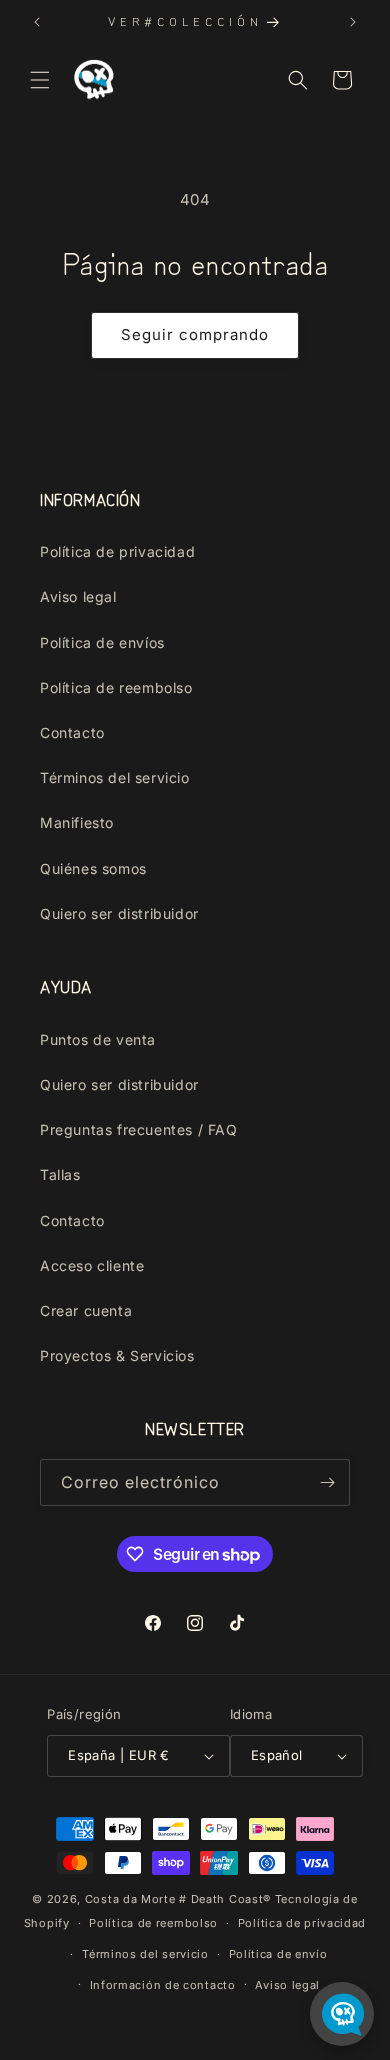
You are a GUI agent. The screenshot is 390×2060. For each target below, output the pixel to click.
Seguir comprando (195, 334)
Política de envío (278, 1954)
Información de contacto (163, 1985)
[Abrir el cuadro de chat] (342, 2014)
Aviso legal (78, 596)
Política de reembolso (116, 687)
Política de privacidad (117, 551)
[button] (40, 80)
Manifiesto (77, 822)
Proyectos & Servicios (117, 1355)
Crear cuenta (86, 1310)
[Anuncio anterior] (37, 22)
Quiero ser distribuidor (119, 913)
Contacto (72, 732)
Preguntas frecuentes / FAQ (139, 1129)
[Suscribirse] (327, 1482)
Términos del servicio (115, 777)
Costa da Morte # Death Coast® (178, 1899)
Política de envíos (102, 642)
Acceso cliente (92, 1265)
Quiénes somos (93, 868)
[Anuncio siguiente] (353, 22)
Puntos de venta (98, 1039)
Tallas (60, 1174)
